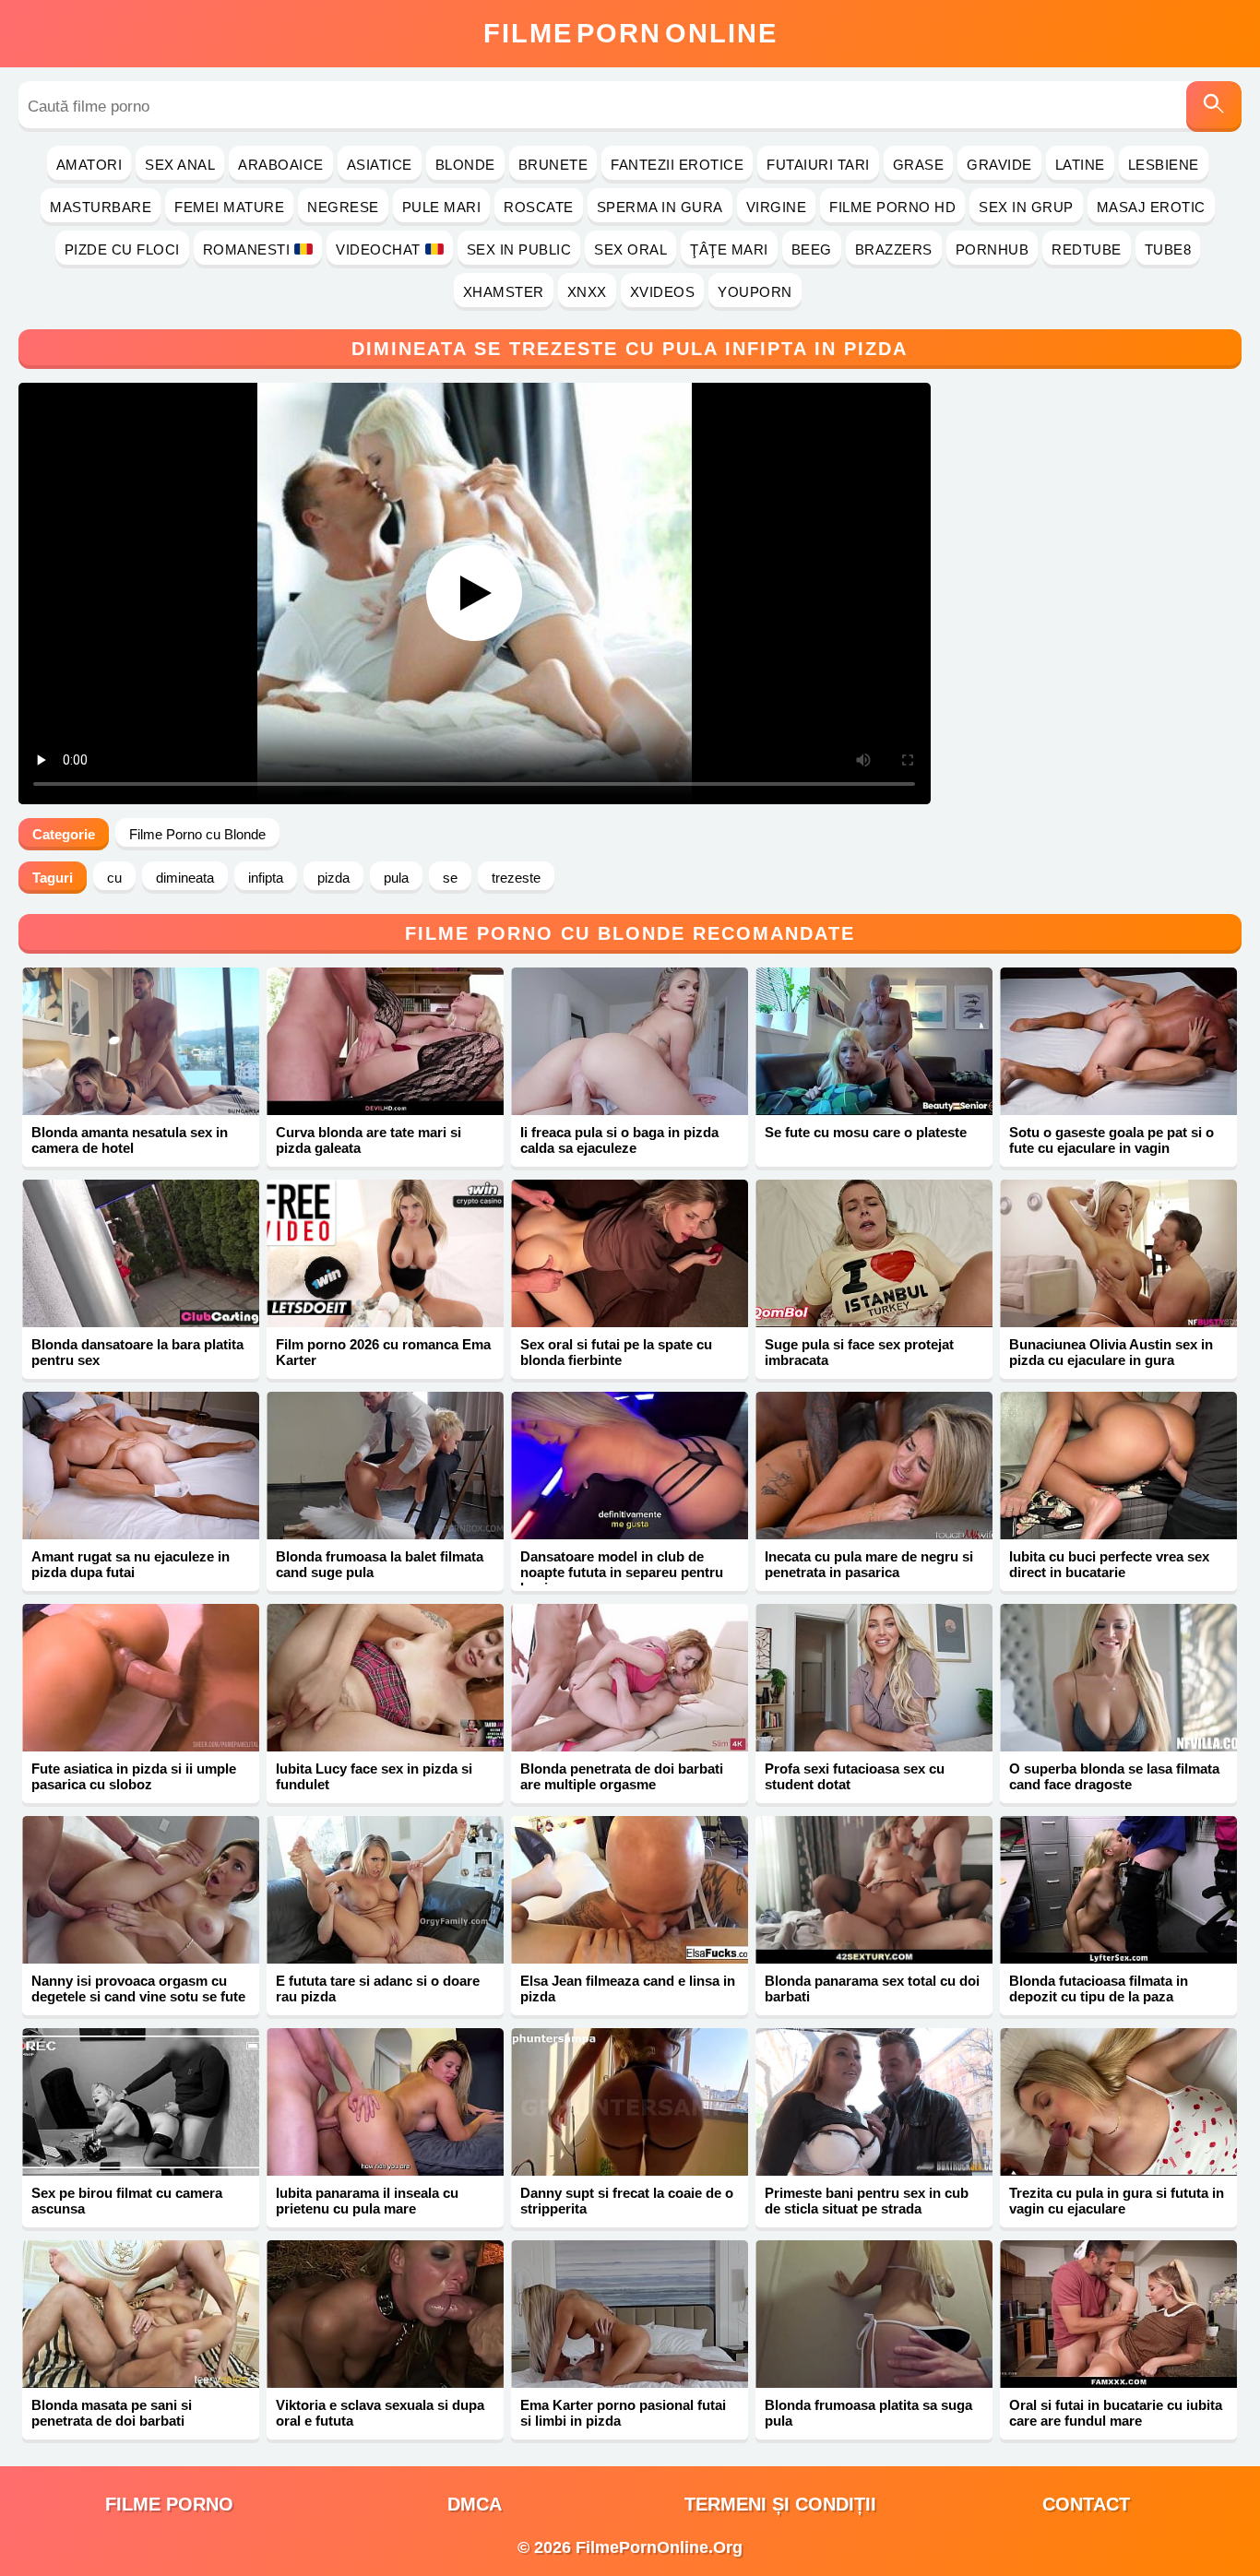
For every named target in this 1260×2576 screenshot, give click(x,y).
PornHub (993, 249)
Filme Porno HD (892, 207)
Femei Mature (229, 207)
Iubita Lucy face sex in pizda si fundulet (374, 1776)
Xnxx (587, 292)
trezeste (516, 878)
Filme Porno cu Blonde (197, 834)
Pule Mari (442, 207)
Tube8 (1168, 249)
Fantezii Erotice (677, 165)
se (450, 878)
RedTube (1087, 249)
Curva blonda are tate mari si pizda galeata (368, 1140)
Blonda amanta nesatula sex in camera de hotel (130, 1140)
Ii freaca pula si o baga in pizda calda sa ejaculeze (619, 1140)
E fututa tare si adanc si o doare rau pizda (378, 1988)
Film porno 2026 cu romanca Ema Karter (383, 1352)
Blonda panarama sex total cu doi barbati (872, 1988)
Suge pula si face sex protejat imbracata (859, 1352)
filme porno (169, 2504)
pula (396, 878)
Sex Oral (630, 249)
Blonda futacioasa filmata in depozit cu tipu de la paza (1099, 1988)
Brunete (553, 165)
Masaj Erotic (1151, 207)
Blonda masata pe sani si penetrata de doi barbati (112, 2413)
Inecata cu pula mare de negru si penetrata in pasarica (869, 1564)
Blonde (465, 165)
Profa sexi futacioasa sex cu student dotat (855, 1776)
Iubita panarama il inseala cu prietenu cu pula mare (367, 2201)
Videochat (378, 249)
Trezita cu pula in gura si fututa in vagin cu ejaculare (1117, 2201)
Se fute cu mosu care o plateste (866, 1132)
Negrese (343, 207)
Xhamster (504, 292)
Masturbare (101, 207)
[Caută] (1214, 107)
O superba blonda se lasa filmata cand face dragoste (1114, 1776)
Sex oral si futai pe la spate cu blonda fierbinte (616, 1352)
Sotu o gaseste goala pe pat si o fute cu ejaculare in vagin (1111, 1140)
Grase (919, 165)
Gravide (999, 165)
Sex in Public (519, 249)
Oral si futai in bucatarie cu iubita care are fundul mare (1116, 2413)
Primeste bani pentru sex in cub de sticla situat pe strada (867, 2201)
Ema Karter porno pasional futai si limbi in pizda (623, 2413)
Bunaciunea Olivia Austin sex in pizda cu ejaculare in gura (1111, 1352)
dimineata (185, 878)
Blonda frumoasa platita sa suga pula (868, 2413)
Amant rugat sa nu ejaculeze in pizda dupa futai (131, 1564)
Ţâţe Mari (729, 249)
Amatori (89, 165)
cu (114, 878)
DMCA (475, 2504)
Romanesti (247, 249)
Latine (1080, 165)
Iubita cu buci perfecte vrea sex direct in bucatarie (1109, 1564)
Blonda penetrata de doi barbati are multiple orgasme (622, 1776)
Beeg (812, 249)
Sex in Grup (1026, 207)
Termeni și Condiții (780, 2504)
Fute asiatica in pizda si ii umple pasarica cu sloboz (134, 1776)
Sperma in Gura (660, 207)
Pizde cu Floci (122, 249)
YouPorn (755, 292)
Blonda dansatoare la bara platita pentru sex (137, 1352)
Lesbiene (1164, 165)
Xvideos (663, 292)
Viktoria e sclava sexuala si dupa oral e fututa (380, 2413)
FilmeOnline (630, 33)
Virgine (777, 207)
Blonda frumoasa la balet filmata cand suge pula (380, 1564)
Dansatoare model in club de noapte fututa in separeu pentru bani (622, 1572)
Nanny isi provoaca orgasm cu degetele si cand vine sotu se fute (138, 1988)
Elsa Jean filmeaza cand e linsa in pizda (628, 1988)
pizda (333, 878)
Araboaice (281, 165)
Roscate (539, 207)
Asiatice (380, 165)
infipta (266, 878)
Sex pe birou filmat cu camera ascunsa (127, 2201)
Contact (1086, 2504)
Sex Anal (180, 165)
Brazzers (894, 249)
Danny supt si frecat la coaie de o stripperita (627, 2201)
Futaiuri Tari (818, 165)
